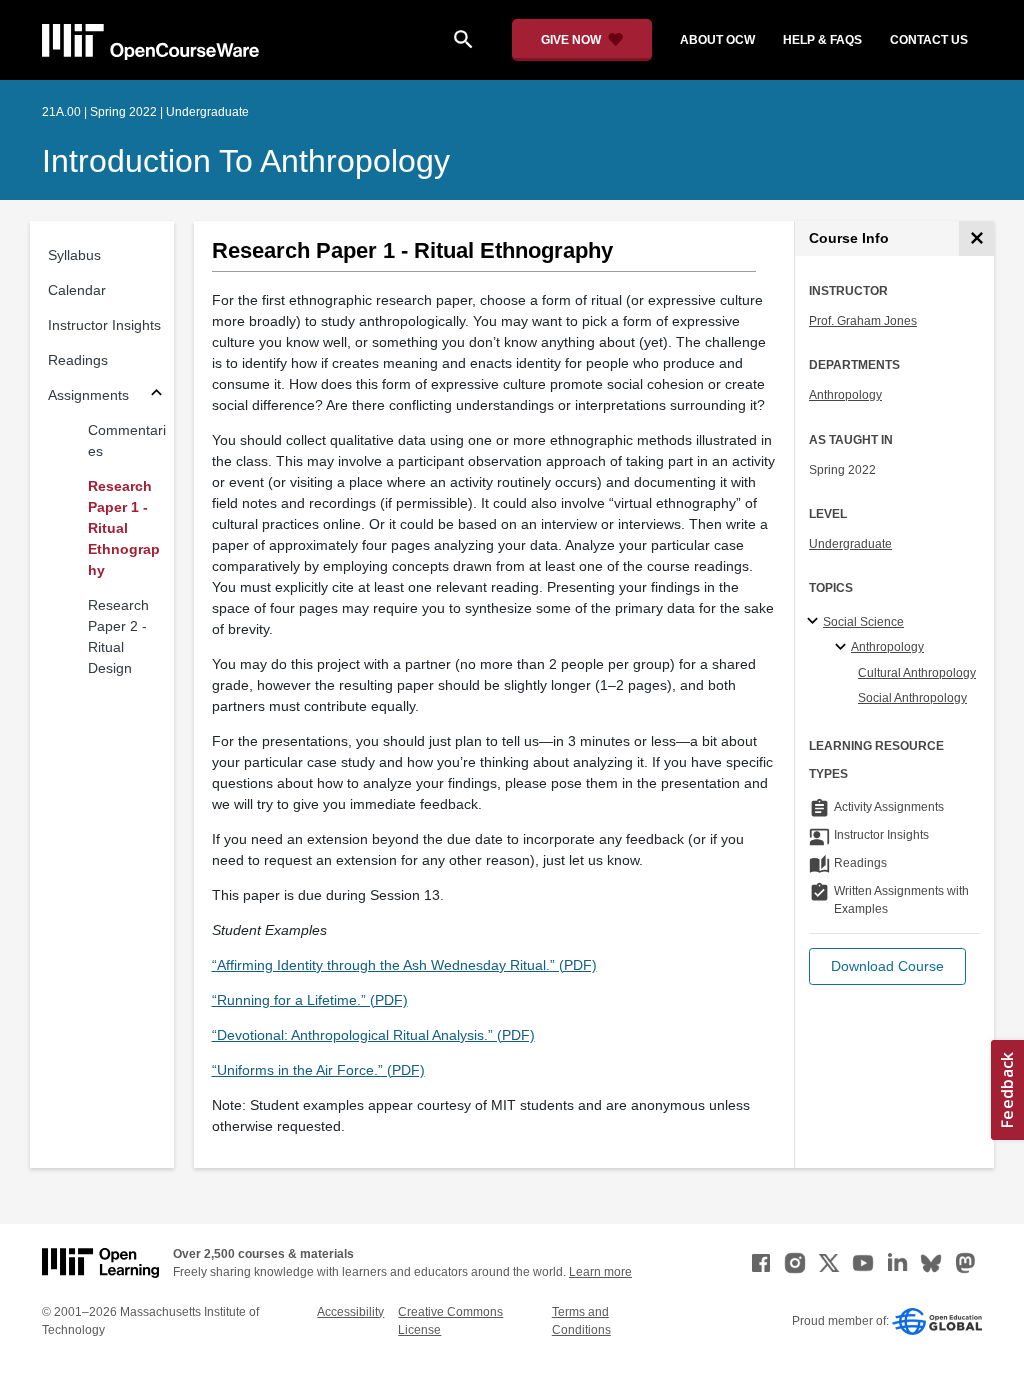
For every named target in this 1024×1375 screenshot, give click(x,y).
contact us (929, 40)
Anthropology (845, 395)
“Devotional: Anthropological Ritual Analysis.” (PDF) (373, 1035)
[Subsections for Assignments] (156, 395)
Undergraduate (850, 544)
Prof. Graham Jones (863, 321)
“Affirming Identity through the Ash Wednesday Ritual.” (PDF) (404, 965)
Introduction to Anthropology (246, 161)
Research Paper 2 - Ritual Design (118, 636)
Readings (78, 360)
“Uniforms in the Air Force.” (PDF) (318, 1070)
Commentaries (127, 440)
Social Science (863, 622)
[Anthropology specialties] (843, 648)
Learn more (600, 1272)
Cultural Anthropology (917, 673)
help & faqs (822, 40)
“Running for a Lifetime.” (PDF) (310, 1000)
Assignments (88, 395)
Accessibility (350, 1312)
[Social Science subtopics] (815, 622)
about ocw (717, 40)
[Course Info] (976, 238)
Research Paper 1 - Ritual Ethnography (124, 528)
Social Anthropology (912, 698)
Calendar (77, 290)
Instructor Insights (104, 325)
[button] (887, 966)
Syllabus (74, 255)
